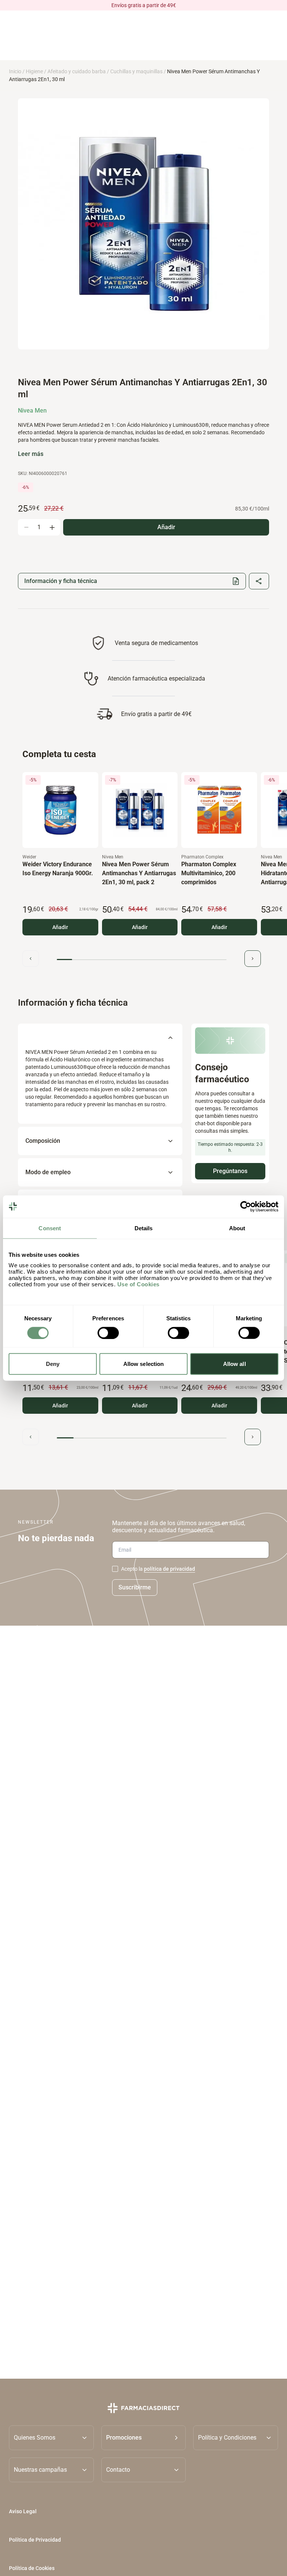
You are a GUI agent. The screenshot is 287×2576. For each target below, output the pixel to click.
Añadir (60, 927)
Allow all (234, 1364)
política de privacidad (169, 1569)
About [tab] (237, 1228)
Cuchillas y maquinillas (136, 71)
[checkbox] (115, 1569)
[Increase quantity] (52, 527)
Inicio (15, 71)
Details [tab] (144, 1228)
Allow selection (144, 1364)
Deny (53, 1364)
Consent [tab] (50, 1228)
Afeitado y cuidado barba (77, 71)
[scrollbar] (142, 960)
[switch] (108, 1333)
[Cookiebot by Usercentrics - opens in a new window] (246, 1206)
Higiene (34, 71)
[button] (144, 2437)
